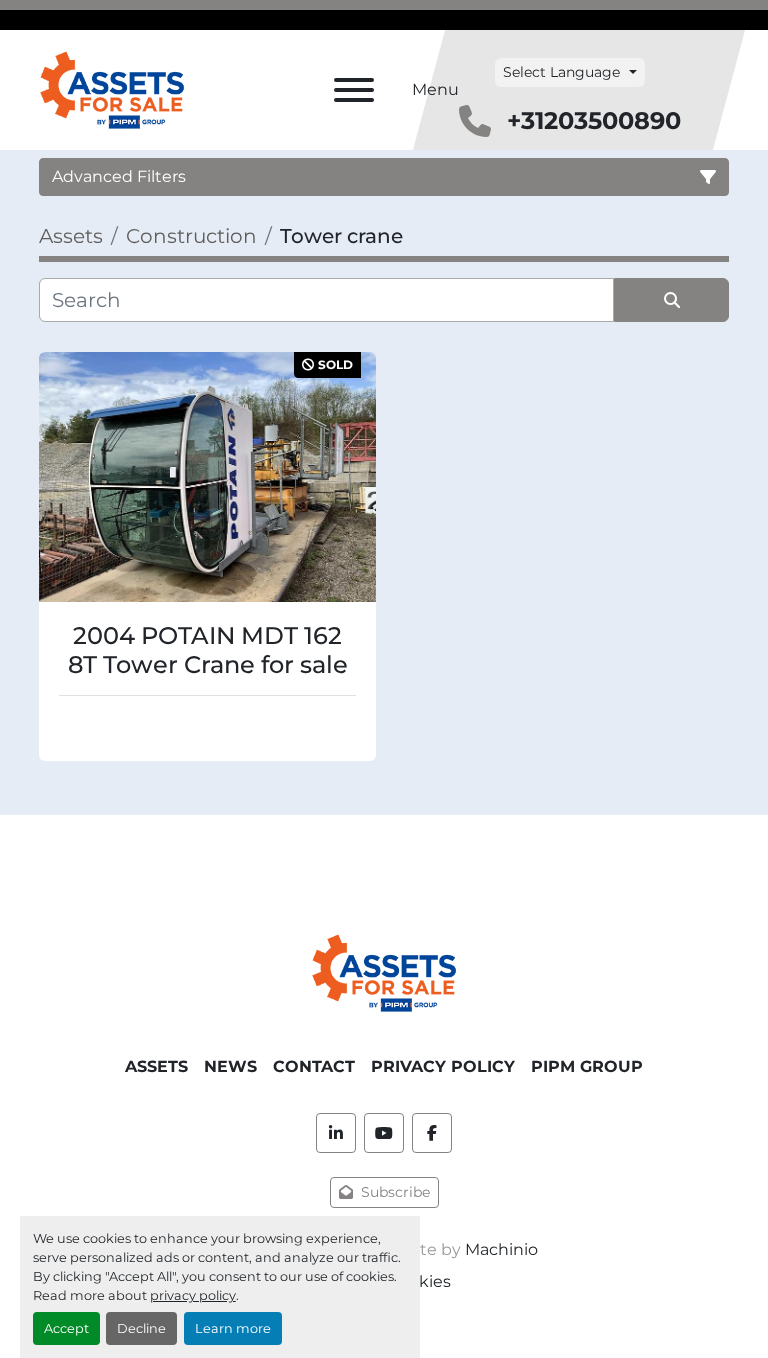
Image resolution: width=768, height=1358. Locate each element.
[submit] (671, 300)
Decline (141, 1328)
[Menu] (354, 90)
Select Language (561, 72)
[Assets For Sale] (384, 971)
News (230, 1066)
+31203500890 (594, 120)
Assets (156, 1066)
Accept (66, 1328)
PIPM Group (587, 1066)
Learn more (233, 1328)
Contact (314, 1066)
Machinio (501, 1249)
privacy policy (193, 1295)
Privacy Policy (443, 1066)
